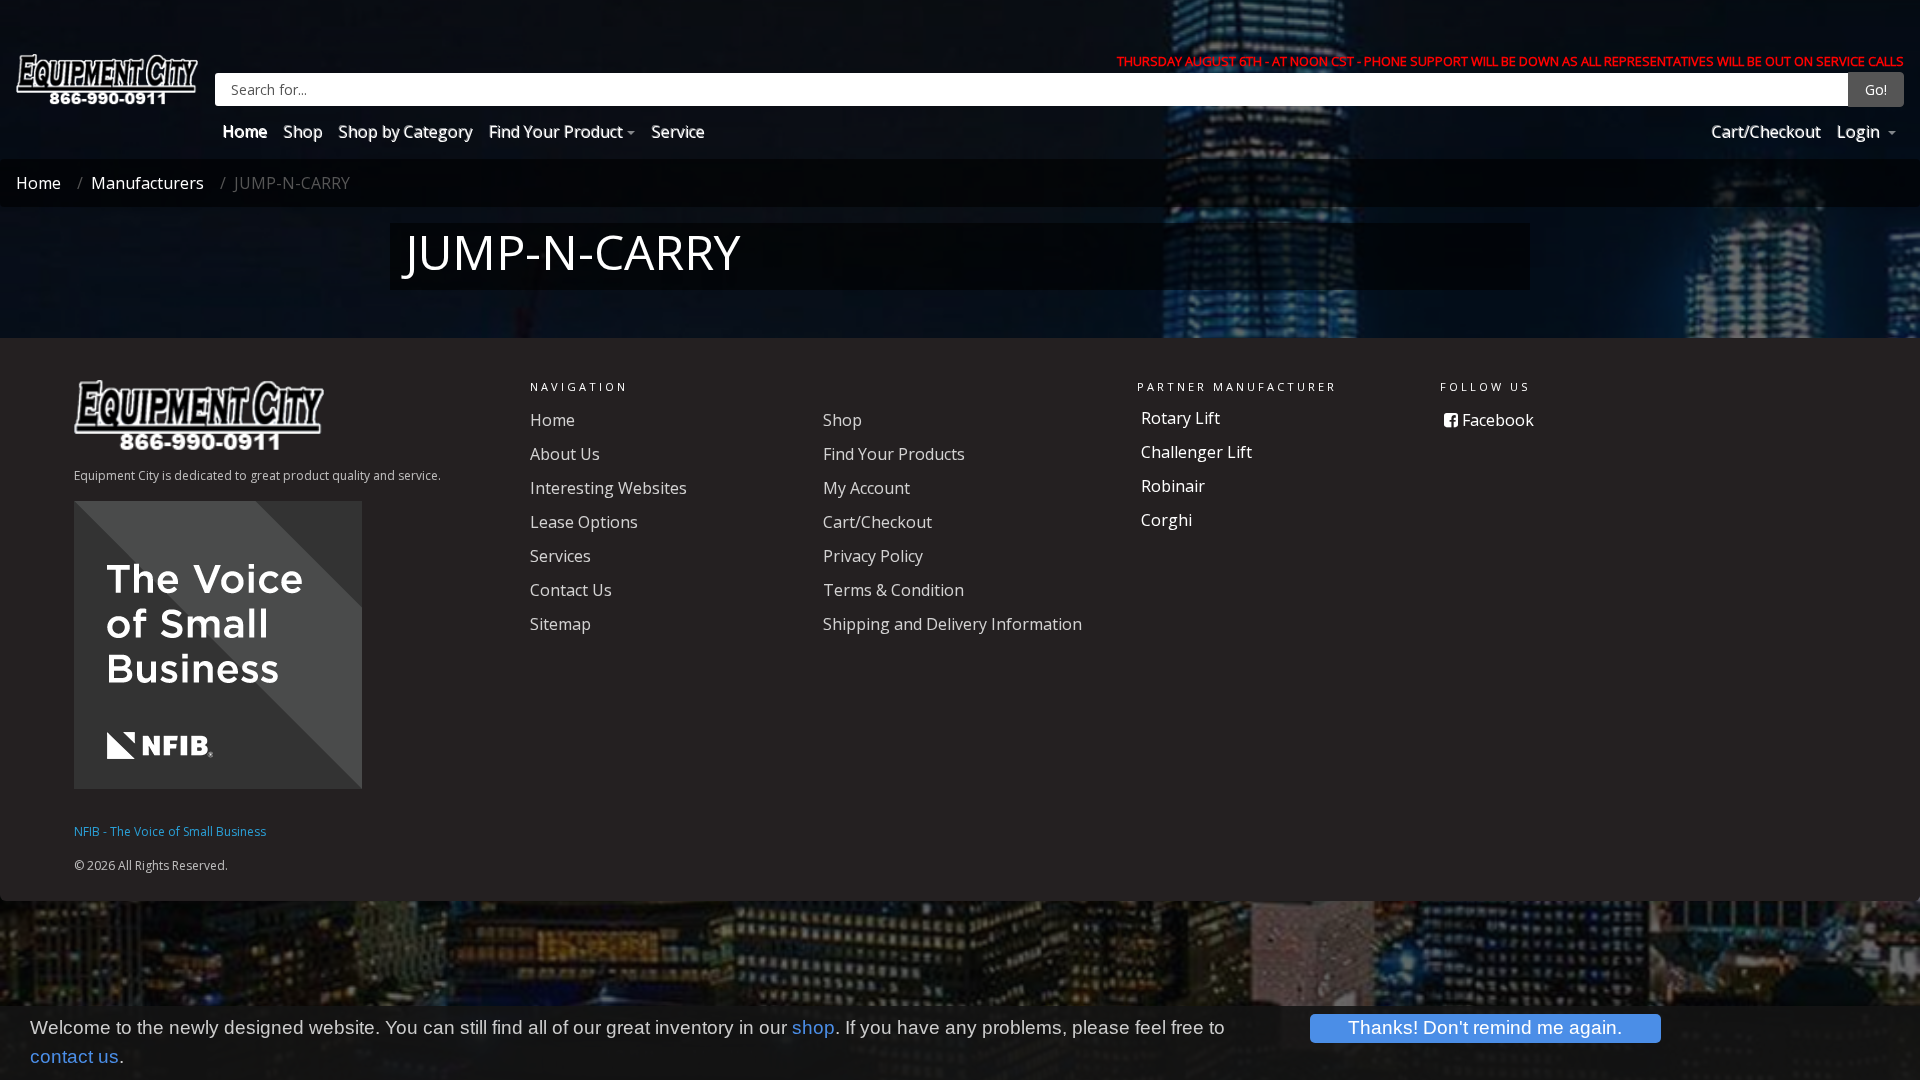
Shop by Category (405, 131)
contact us (74, 1056)
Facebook (1496, 420)
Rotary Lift (1180, 418)
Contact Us (571, 590)
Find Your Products (894, 454)
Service (677, 131)
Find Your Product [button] (555, 131)
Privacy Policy (873, 556)
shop (813, 1027)
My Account (866, 488)
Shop (302, 131)
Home (244, 131)
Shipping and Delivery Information (952, 624)
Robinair (1173, 486)
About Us (565, 454)
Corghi (1166, 520)
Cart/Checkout (1765, 131)
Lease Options (584, 522)
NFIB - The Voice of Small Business (170, 831)
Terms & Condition (893, 590)
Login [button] (1859, 131)
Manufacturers (147, 183)
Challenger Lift (1196, 452)
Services (560, 556)
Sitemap (560, 624)
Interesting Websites (608, 488)
